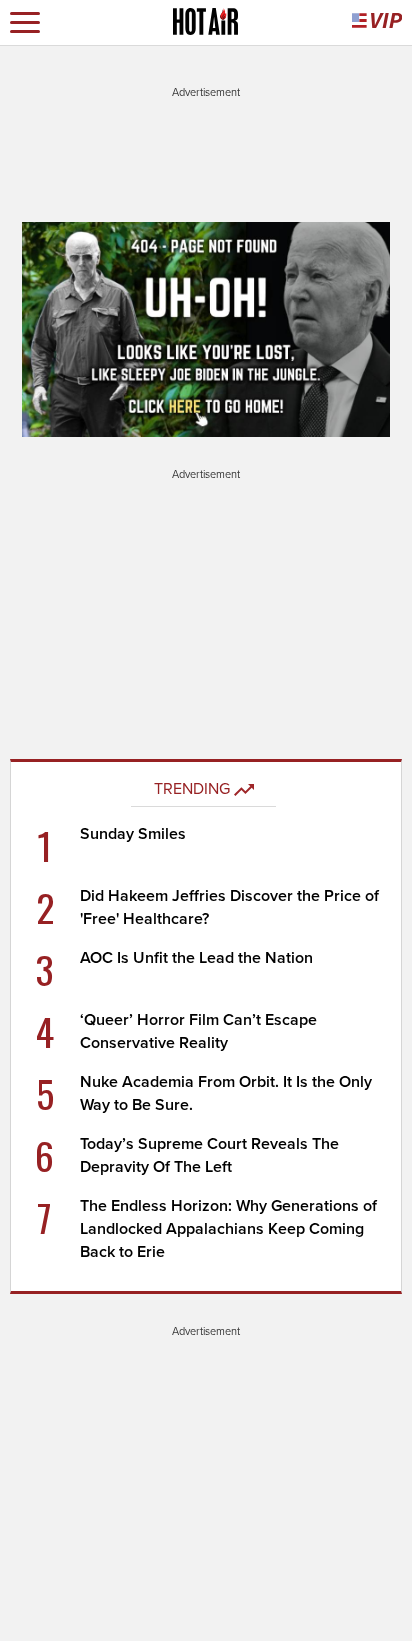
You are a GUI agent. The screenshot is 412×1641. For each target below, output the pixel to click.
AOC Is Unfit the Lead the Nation (196, 958)
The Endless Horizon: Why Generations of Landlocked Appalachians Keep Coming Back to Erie (228, 1229)
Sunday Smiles (133, 834)
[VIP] (377, 22)
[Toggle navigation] (25, 22)
